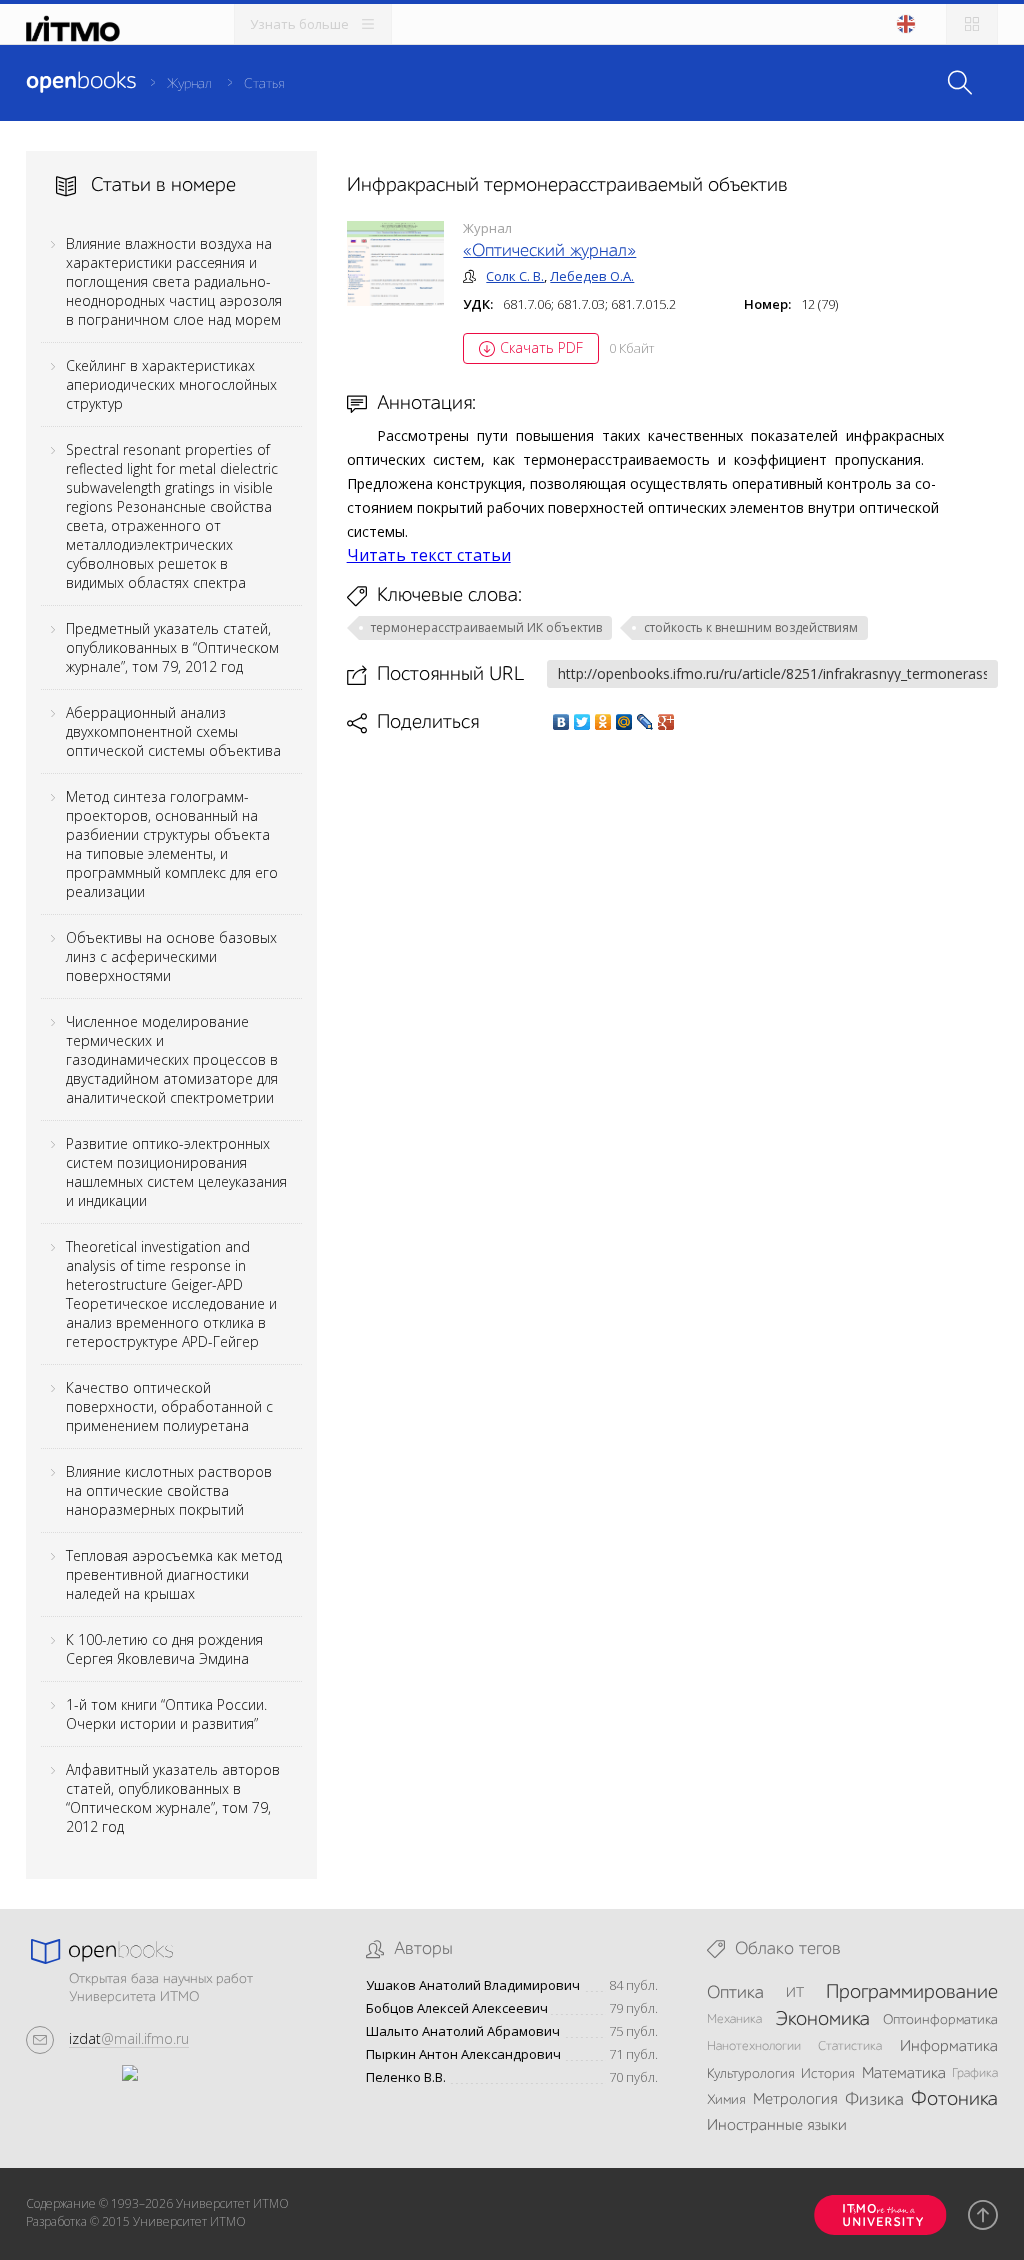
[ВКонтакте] (561, 722)
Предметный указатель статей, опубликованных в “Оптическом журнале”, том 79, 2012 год (172, 647)
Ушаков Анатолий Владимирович (473, 1985)
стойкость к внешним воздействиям (751, 627)
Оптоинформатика (940, 2020)
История (828, 2074)
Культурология (751, 2074)
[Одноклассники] (603, 722)
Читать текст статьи (429, 555)
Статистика (850, 2046)
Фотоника (954, 2100)
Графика (975, 2073)
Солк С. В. (515, 276)
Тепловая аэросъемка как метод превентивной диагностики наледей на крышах (174, 1574)
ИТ (795, 1993)
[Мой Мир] (624, 722)
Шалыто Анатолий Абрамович (463, 2031)
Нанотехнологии (754, 2046)
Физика (874, 2100)
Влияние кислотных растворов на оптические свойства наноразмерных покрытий (169, 1490)
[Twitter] (582, 722)
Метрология (795, 2100)
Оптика (735, 1993)
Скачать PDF (541, 347)
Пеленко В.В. (406, 2077)
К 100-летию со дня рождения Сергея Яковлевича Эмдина (164, 1649)
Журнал (189, 84)
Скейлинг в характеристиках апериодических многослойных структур (171, 384)
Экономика (822, 2020)
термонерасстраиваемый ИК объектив (486, 627)
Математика (904, 2074)
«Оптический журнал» (549, 251)
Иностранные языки (777, 2126)
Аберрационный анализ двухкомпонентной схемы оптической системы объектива (173, 731)
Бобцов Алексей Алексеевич (457, 2008)
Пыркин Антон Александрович (463, 2054)
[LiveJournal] (645, 722)
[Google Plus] (666, 722)
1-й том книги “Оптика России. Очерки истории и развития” (166, 1714)
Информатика (949, 2047)
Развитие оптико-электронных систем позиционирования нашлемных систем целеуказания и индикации (176, 1172)
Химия (726, 2100)
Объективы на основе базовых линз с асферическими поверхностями (171, 956)
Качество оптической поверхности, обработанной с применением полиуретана (169, 1406)
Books (81, 82)
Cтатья (264, 84)
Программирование (912, 1993)
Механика (734, 2019)
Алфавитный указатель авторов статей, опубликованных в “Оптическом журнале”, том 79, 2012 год (173, 1798)
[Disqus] (673, 1016)
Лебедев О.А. (592, 276)
